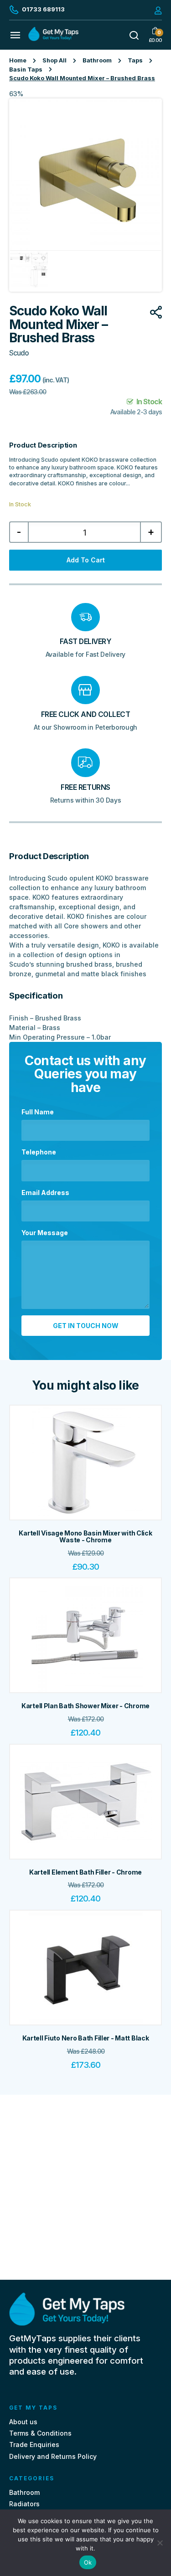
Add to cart (86, 560)
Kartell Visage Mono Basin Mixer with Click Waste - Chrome (85, 1536)
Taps (135, 60)
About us (23, 2422)
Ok (88, 2562)
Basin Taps (26, 70)
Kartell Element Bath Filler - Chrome (85, 1872)
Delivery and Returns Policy (53, 2456)
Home (18, 60)
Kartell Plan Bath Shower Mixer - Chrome (85, 1706)
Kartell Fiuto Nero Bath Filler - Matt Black (86, 2038)
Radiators (24, 2504)
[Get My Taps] (53, 39)
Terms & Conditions (40, 2433)
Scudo (19, 353)
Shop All (54, 60)
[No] (160, 2543)
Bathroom (97, 60)
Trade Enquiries (34, 2445)
